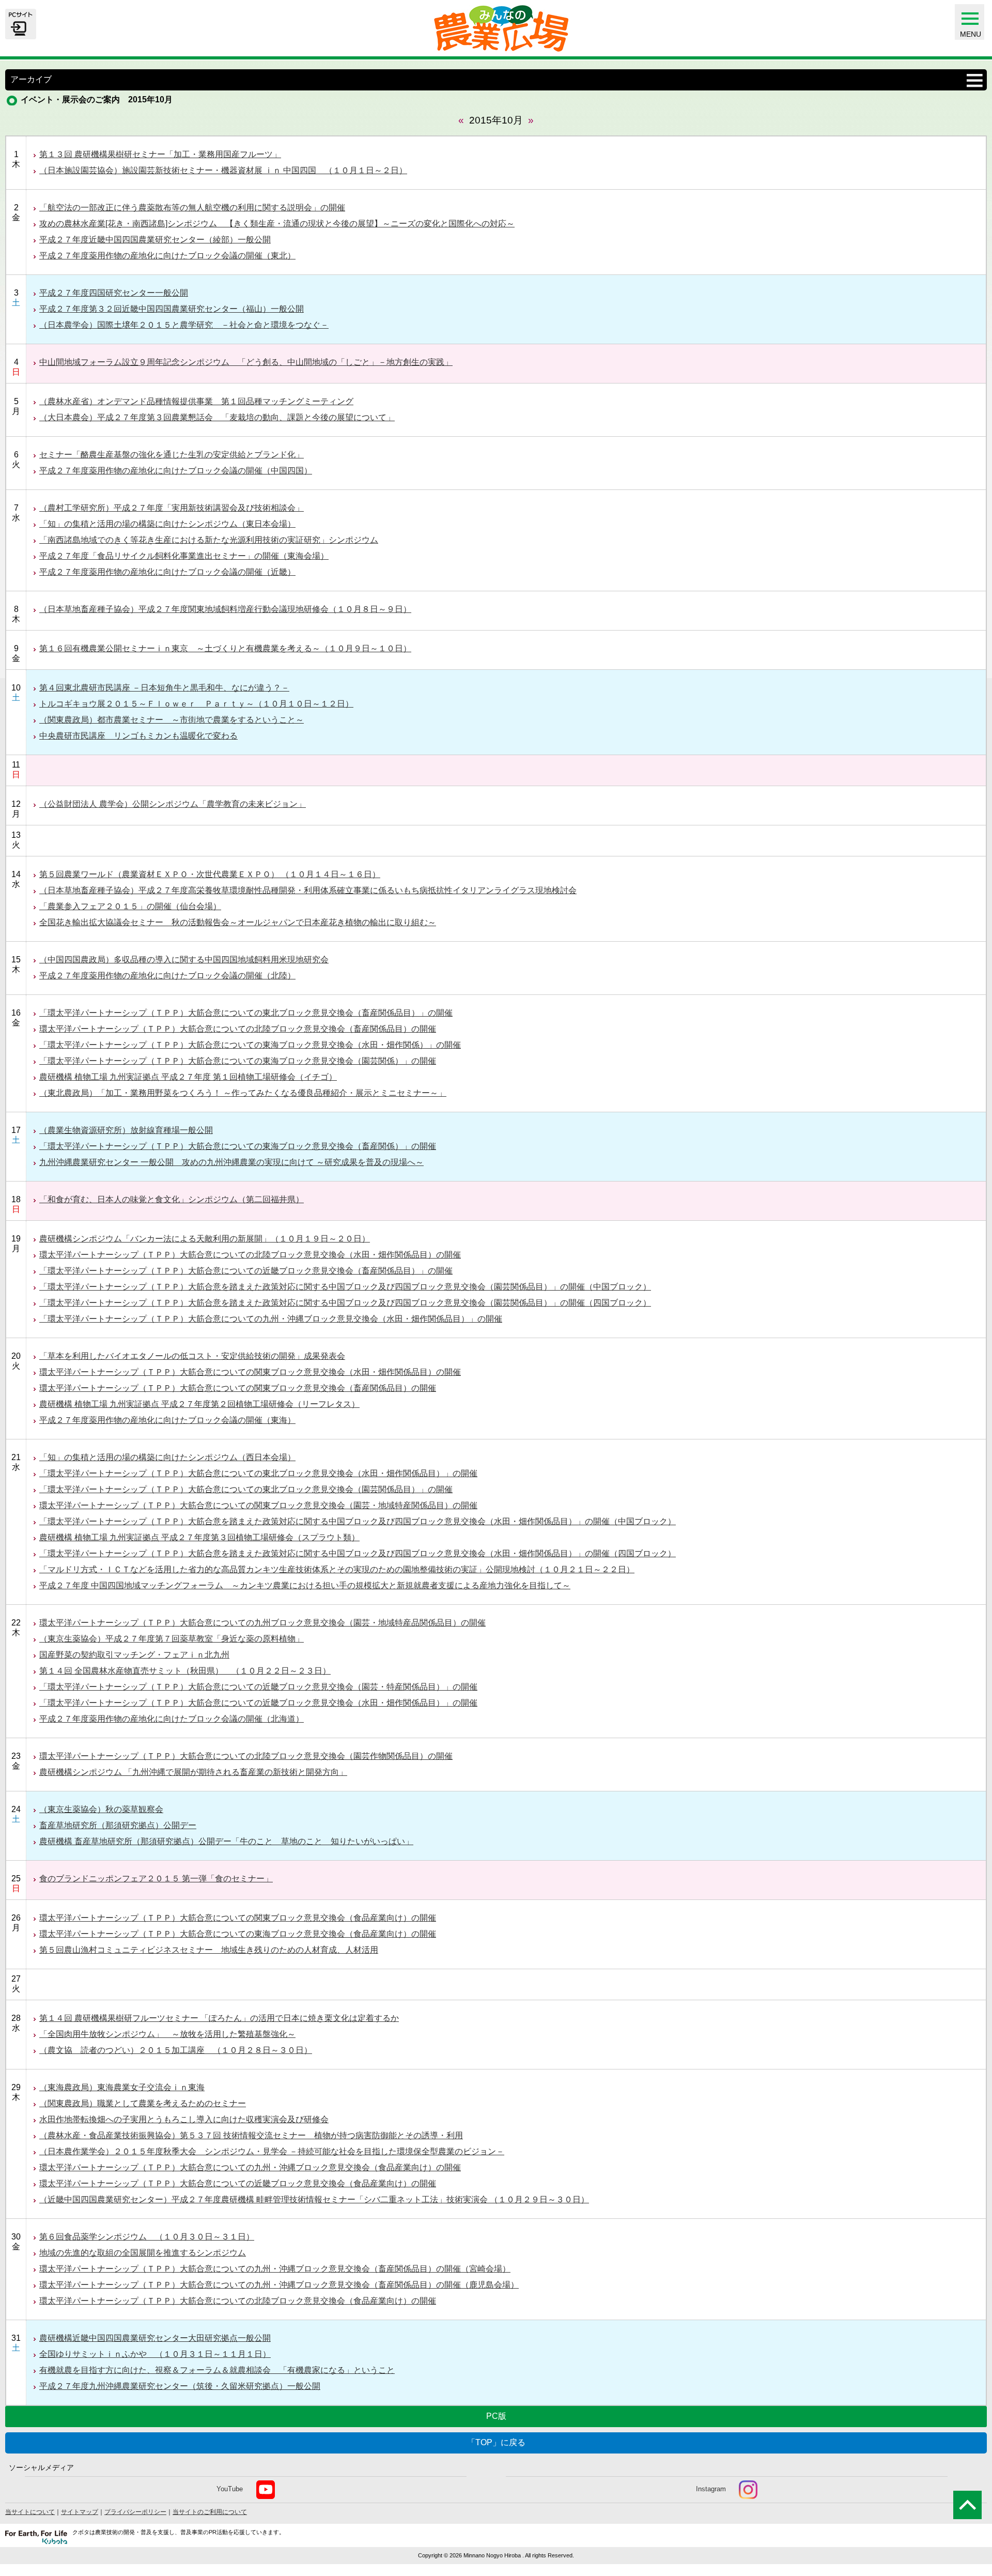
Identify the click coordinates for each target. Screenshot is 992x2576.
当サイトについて (30, 2512)
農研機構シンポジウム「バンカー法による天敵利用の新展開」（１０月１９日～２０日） (205, 1239)
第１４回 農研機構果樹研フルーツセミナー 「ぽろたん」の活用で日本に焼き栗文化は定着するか (219, 2018)
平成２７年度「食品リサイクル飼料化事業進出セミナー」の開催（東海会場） (184, 556)
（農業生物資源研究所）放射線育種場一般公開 (126, 1130)
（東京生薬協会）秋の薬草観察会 (101, 1809)
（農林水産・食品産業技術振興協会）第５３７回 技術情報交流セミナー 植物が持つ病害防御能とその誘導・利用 (251, 2135)
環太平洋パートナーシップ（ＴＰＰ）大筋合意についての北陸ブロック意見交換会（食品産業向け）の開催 (238, 2301)
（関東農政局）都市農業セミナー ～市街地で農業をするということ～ (172, 720)
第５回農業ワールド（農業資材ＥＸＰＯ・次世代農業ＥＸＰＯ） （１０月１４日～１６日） (210, 874)
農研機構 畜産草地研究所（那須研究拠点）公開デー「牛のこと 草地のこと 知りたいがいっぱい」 (226, 1841)
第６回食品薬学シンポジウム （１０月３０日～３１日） (147, 2237)
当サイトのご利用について (210, 2512)
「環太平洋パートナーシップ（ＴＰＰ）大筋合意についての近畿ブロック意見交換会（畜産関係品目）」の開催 (246, 1271)
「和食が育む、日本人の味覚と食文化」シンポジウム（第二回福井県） (172, 1199)
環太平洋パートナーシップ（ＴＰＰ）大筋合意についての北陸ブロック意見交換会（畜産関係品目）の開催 (238, 1029)
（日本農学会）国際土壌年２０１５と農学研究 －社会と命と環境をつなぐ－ (184, 325)
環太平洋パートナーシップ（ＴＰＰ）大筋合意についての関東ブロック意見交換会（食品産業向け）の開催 (238, 1918)
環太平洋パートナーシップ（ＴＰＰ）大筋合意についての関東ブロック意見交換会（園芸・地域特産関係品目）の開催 (258, 1505)
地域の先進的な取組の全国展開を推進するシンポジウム (143, 2253)
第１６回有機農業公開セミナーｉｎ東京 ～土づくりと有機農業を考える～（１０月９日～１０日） (225, 648)
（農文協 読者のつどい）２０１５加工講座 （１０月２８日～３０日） (176, 2050)
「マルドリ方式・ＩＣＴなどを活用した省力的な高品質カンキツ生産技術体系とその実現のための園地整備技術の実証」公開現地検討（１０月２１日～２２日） (337, 1569)
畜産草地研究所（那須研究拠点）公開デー (118, 1825)
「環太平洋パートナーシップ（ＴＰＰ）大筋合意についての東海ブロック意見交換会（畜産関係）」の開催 (238, 1146)
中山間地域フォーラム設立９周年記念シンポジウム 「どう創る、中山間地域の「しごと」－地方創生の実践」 (246, 362)
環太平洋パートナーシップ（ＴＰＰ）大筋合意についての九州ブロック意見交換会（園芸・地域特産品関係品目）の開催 (262, 1623)
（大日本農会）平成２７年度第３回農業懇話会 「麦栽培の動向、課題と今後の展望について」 (217, 417)
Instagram (711, 2489)
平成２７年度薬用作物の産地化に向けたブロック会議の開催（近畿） (167, 572)
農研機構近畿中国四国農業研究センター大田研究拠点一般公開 (155, 2338)
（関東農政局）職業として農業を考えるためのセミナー (143, 2103)
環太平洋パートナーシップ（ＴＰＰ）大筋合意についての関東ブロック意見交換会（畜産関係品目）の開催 (238, 1388)
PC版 (496, 2416)
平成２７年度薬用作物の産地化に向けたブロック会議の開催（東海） (167, 1420)
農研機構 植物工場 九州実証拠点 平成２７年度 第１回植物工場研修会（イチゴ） (188, 1077)
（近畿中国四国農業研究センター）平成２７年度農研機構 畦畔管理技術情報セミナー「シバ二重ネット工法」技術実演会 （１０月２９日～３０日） (314, 2199)
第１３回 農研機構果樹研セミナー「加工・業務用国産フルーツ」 (160, 154)
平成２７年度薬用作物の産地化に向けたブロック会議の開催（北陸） (167, 976)
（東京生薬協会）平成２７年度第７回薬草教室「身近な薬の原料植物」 (172, 1639)
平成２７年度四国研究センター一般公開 (114, 293)
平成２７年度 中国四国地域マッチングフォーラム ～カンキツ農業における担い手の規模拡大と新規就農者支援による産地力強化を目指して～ (305, 1585)
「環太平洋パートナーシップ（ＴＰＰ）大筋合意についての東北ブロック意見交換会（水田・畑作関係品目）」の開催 (258, 1473)
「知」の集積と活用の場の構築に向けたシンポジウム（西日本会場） (167, 1457)
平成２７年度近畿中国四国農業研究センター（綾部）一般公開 (155, 240)
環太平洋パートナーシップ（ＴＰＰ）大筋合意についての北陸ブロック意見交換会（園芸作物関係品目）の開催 (246, 1756)
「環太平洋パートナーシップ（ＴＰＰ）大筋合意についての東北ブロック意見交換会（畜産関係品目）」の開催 (246, 1013)
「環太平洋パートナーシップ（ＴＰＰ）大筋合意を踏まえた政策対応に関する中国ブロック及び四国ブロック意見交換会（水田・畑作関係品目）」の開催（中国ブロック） (358, 1521)
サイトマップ (80, 2512)
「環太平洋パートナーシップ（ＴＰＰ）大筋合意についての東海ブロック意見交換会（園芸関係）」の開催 (238, 1061)
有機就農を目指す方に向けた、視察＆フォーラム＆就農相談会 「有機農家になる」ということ (217, 2370)
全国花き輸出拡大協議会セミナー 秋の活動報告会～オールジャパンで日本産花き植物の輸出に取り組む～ (238, 922)
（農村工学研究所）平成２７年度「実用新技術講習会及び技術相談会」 (172, 508)
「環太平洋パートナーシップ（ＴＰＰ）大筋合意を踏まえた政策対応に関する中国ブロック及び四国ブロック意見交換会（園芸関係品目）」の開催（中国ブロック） (345, 1287)
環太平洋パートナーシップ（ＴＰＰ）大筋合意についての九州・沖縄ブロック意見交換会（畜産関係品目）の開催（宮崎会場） (275, 2269)
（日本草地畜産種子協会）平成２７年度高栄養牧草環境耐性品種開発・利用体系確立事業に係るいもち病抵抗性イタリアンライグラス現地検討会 (308, 890)
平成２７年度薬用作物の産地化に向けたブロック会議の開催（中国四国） (176, 471)
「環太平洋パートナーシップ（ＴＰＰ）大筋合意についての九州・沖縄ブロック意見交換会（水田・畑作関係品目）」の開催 (271, 1319)
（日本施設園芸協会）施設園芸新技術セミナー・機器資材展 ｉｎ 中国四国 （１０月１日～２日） (223, 170)
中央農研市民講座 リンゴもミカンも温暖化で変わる (138, 736)
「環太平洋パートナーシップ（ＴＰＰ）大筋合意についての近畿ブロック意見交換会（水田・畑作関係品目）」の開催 (258, 1703)
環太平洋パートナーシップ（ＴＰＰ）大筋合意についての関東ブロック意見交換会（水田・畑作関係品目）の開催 (250, 1372)
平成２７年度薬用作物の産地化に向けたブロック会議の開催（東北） (167, 256)
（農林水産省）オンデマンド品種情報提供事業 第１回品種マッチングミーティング (196, 401)
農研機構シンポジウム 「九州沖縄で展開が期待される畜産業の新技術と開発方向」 (193, 1772)
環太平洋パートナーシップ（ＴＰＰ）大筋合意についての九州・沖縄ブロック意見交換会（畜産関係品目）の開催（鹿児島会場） (279, 2285)
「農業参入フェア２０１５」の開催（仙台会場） (130, 906)
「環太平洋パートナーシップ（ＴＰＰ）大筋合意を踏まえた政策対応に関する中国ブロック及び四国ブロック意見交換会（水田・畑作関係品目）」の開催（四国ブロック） (358, 1553)
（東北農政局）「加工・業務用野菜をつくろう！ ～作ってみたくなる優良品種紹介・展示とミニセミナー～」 (243, 1093)
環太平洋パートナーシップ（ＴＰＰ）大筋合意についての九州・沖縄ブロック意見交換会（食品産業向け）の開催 (250, 2167)
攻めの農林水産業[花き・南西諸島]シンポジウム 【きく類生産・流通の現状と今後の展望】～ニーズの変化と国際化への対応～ (277, 224)
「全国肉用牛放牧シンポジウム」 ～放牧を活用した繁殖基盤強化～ (167, 2034)
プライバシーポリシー (135, 2512)
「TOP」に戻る (496, 2442)
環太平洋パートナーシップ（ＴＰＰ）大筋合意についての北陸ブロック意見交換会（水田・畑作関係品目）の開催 (250, 1255)
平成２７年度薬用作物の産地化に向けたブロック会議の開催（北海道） (172, 1719)
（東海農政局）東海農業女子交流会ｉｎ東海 (122, 2087)
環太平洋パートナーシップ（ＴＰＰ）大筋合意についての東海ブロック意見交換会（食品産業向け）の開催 (238, 1934)
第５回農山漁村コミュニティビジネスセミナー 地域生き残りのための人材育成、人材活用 (209, 1950)
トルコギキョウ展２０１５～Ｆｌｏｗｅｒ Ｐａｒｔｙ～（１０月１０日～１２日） (196, 704)
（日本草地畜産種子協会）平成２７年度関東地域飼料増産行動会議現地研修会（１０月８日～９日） (225, 609)
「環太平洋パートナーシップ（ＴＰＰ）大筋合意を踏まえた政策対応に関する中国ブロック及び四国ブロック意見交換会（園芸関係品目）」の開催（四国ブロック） (345, 1303)
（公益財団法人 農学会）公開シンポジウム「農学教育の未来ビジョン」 (173, 804)
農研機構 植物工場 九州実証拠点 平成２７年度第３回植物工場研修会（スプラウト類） (199, 1537)
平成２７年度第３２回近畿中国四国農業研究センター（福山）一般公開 (172, 309)
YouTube (230, 2489)
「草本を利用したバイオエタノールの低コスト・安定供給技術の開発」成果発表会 (192, 1356)
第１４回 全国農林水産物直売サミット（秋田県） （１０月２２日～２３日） (185, 1671)
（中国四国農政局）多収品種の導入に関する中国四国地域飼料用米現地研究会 (184, 960)
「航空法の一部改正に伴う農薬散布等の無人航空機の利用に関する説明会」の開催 (192, 208)
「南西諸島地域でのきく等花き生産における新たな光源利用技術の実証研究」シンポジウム (209, 540)
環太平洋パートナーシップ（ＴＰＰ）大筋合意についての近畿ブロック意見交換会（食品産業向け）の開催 (238, 2183)
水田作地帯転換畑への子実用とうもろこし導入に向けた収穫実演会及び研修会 (184, 2119)
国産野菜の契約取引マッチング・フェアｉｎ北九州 (134, 1655)
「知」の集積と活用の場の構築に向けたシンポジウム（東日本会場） (167, 524)
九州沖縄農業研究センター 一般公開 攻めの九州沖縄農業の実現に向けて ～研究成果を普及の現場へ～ (231, 1162)
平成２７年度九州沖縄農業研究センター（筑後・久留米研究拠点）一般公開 (180, 2386)
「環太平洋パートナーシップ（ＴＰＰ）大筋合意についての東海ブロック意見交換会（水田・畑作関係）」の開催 (250, 1045)
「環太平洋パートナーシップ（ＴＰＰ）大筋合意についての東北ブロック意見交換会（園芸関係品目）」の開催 (246, 1489)
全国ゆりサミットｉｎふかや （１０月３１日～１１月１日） (155, 2354)
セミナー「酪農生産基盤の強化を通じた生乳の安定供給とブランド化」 (172, 455)
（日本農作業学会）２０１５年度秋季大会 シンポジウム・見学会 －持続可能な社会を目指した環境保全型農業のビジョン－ (272, 2151)
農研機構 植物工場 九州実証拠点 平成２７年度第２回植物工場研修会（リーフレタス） (199, 1404)
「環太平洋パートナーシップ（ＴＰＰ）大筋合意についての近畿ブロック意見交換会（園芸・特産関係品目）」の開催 (258, 1687)
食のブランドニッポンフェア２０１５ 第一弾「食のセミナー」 (156, 1879)
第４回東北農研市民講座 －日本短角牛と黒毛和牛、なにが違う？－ (164, 688)
